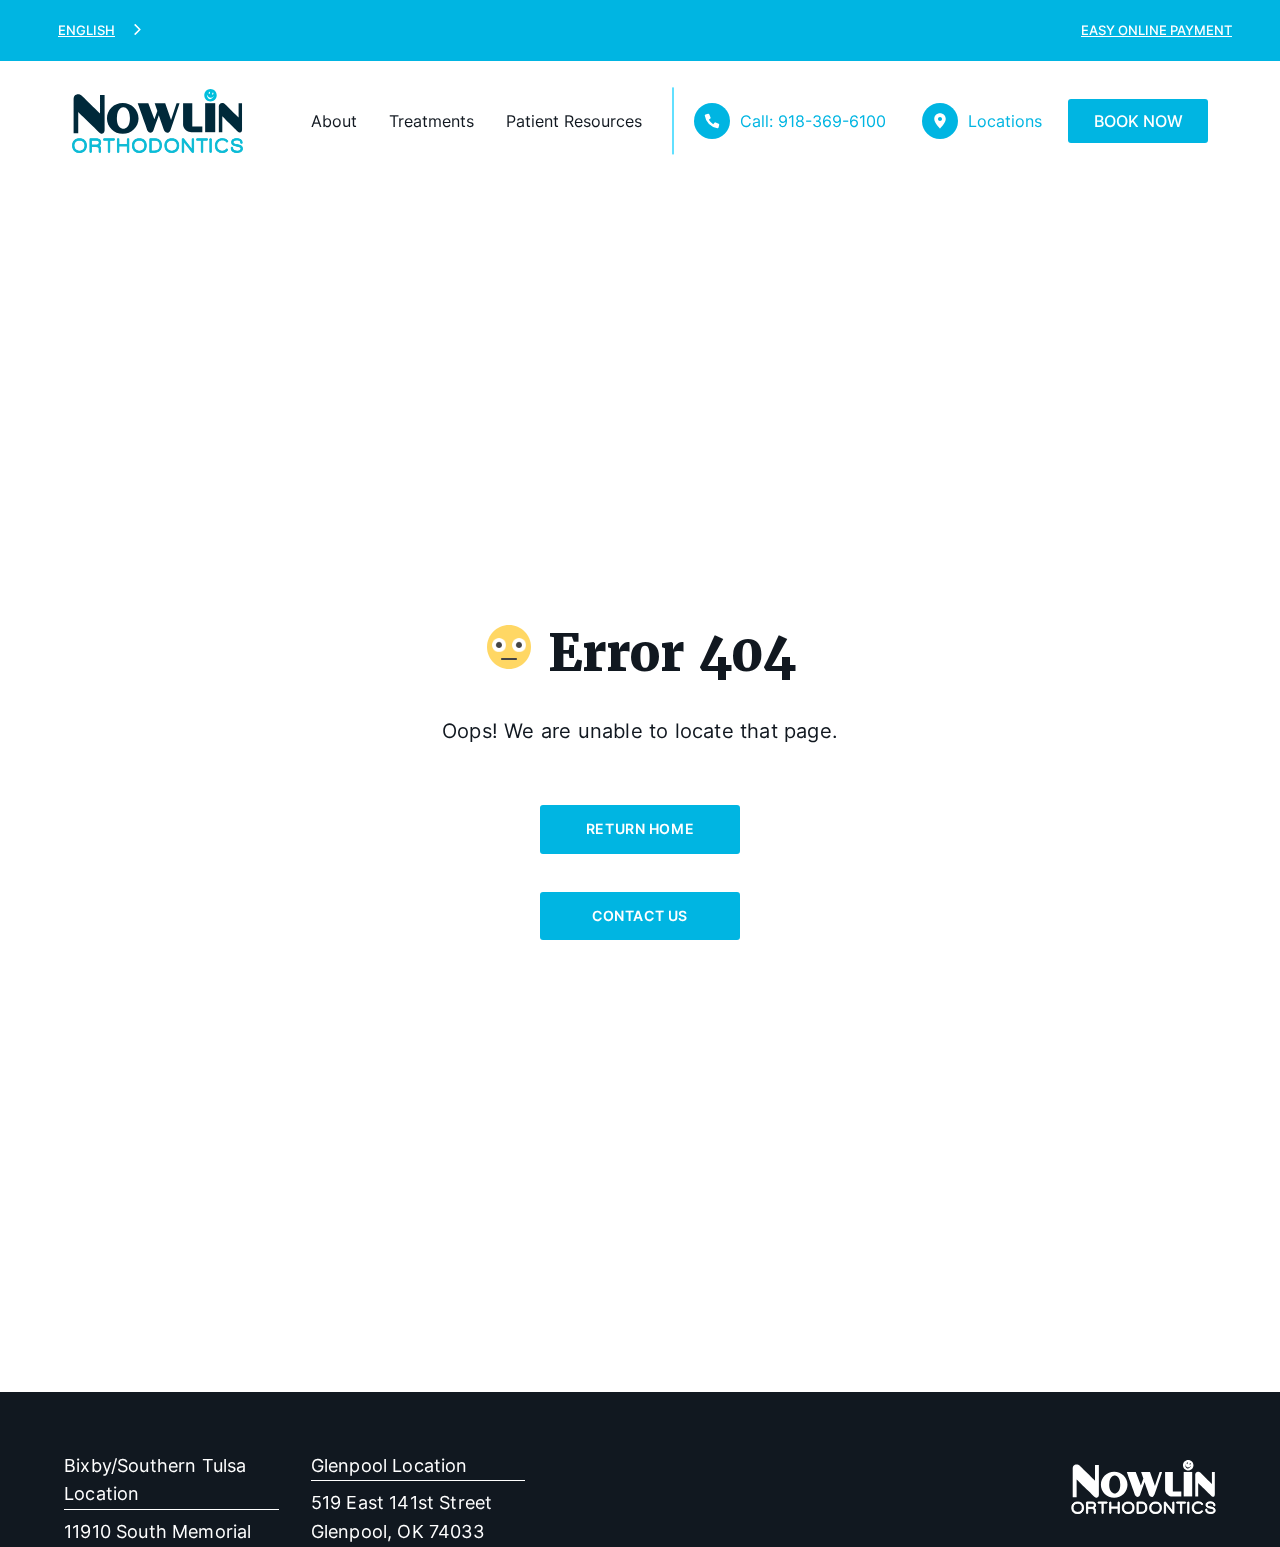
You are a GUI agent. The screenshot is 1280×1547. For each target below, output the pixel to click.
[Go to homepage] (129, 121)
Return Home (640, 828)
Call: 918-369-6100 (813, 121)
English (86, 30)
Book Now (1138, 121)
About (334, 121)
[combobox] (101, 30)
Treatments (431, 121)
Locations (1005, 121)
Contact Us (640, 915)
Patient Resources (574, 121)
